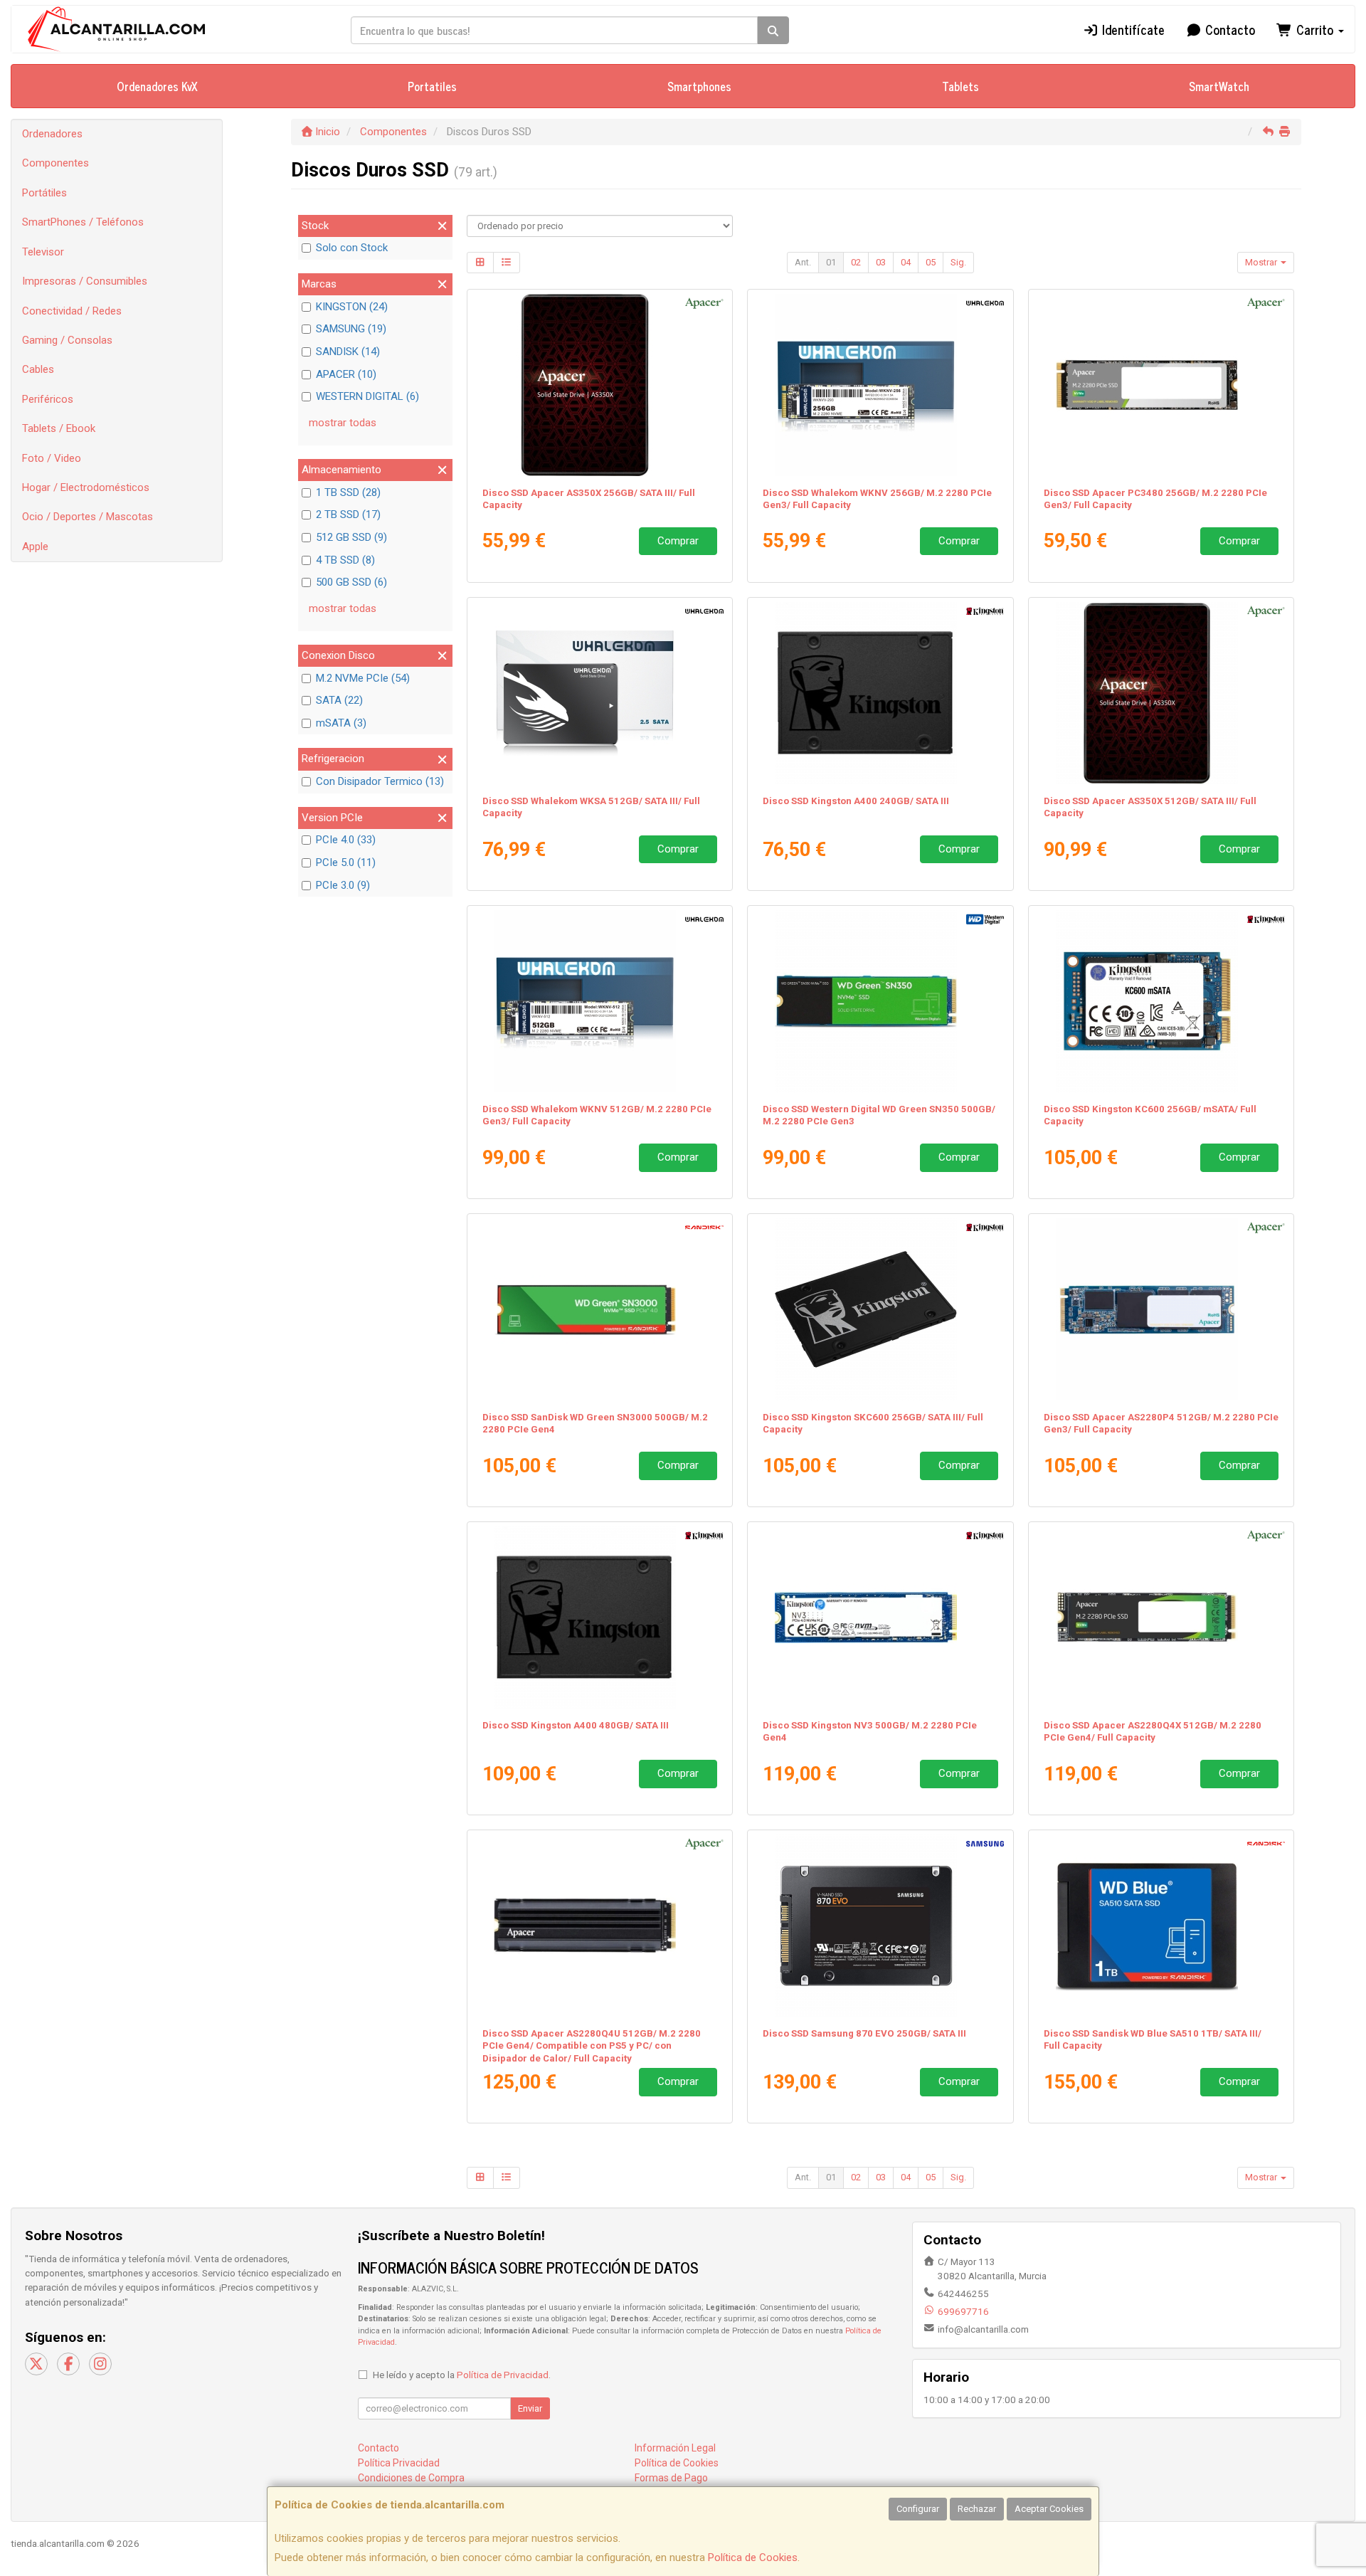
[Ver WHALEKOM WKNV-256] (880, 385)
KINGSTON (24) (352, 307)
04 (906, 262)
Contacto (1228, 29)
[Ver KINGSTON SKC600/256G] (880, 1309)
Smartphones (699, 86)
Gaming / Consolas (67, 340)
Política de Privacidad (503, 2375)
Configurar (918, 2509)
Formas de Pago (671, 2478)
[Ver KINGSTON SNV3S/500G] (880, 1617)
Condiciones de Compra (411, 2478)
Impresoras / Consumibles (85, 281)
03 (881, 262)
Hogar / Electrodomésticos (86, 487)
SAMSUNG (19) (351, 329)
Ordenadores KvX (157, 86)
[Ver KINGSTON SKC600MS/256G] (1161, 1001)
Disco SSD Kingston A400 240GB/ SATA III (856, 801)
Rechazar (977, 2509)
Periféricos (48, 399)
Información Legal (675, 2448)
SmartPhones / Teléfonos (83, 222)
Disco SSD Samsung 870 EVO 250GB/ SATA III (864, 2033)
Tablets (960, 86)
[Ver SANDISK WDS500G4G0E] (599, 1309)
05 (931, 262)
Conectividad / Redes (72, 311)
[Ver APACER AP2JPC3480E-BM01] (1161, 385)
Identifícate (1132, 29)
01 (831, 262)
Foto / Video (52, 458)
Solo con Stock (352, 248)
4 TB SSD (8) (345, 560)
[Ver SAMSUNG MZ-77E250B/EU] (880, 1926)
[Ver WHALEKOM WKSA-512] (599, 693)
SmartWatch (1219, 86)
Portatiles (432, 86)
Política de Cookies (753, 2557)
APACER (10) (346, 374)
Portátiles (44, 193)
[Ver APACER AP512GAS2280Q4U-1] (599, 1926)
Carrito (1315, 29)
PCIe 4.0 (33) (346, 840)
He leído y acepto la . (462, 2375)
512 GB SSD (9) (351, 537)
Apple (35, 547)
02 (856, 262)
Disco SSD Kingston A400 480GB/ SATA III (576, 1725)
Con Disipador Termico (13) (380, 781)
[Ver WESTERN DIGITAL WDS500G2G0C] (880, 1001)
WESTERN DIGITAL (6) (367, 396)
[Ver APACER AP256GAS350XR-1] (599, 385)
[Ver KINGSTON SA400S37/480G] (599, 1617)
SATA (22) (339, 700)
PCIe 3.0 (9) (343, 885)
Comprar (678, 541)
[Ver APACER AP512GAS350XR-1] (1161, 693)
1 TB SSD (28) (348, 492)
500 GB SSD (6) (351, 582)
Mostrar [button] (1262, 262)
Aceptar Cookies (1049, 2509)
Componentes (55, 163)
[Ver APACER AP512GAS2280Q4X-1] (1161, 1617)
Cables (38, 369)
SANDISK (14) (348, 352)
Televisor (43, 252)
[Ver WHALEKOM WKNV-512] (599, 1001)
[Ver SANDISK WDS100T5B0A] (1161, 1926)
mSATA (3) (341, 723)
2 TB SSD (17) (348, 514)
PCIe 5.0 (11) (346, 862)
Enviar (530, 2408)
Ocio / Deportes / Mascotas (88, 517)
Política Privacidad (399, 2463)
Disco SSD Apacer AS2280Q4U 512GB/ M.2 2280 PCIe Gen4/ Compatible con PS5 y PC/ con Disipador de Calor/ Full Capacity (592, 2046)
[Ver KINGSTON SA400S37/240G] (880, 693)
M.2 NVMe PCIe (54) (363, 678)
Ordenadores (52, 134)
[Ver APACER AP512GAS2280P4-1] (1161, 1309)
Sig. (958, 262)
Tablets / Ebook (59, 428)
